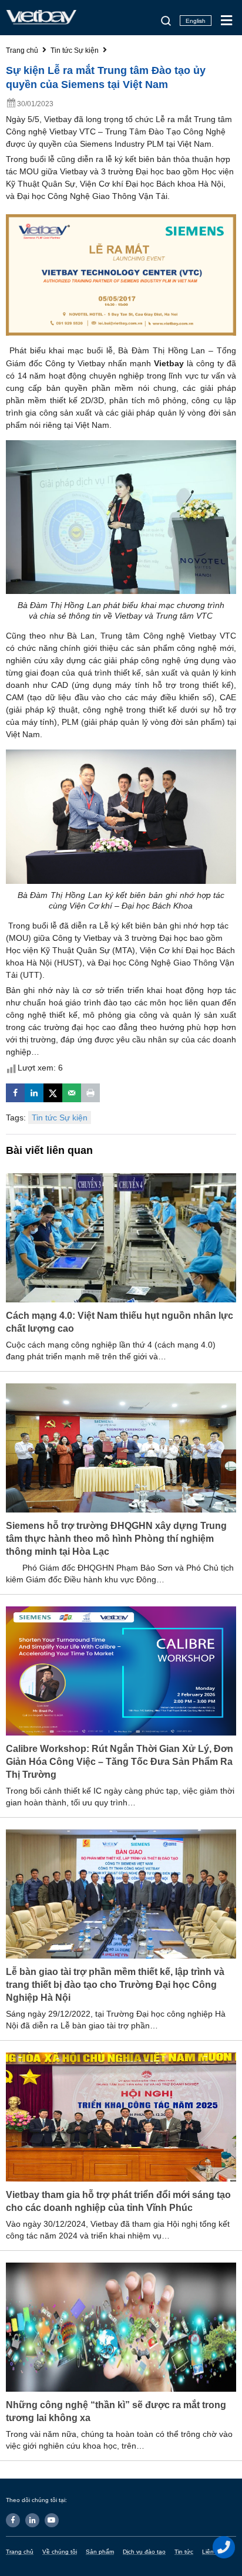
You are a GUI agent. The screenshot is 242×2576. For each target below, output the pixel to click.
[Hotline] (224, 2547)
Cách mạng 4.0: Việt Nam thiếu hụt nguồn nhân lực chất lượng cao (120, 1322)
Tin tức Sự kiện (60, 1117)
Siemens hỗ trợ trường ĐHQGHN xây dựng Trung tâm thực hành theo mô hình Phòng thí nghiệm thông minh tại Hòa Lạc (116, 1539)
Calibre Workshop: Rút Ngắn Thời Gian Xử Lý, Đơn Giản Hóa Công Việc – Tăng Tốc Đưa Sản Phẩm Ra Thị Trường (120, 1762)
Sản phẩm (100, 2552)
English (196, 21)
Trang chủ (20, 2552)
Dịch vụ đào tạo (144, 2552)
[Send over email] (72, 1093)
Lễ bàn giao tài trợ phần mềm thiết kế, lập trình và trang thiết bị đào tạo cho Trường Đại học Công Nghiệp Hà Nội (115, 1985)
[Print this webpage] (90, 1093)
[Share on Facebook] (15, 1093)
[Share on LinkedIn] (34, 1093)
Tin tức (184, 2552)
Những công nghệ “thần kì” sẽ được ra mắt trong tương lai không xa (116, 2411)
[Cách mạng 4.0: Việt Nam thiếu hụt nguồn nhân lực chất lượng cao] (121, 1237)
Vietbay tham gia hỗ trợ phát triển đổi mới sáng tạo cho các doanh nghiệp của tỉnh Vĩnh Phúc (118, 2201)
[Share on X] (53, 1093)
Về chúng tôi (60, 2552)
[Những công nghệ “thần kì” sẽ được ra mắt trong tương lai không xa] (121, 2327)
